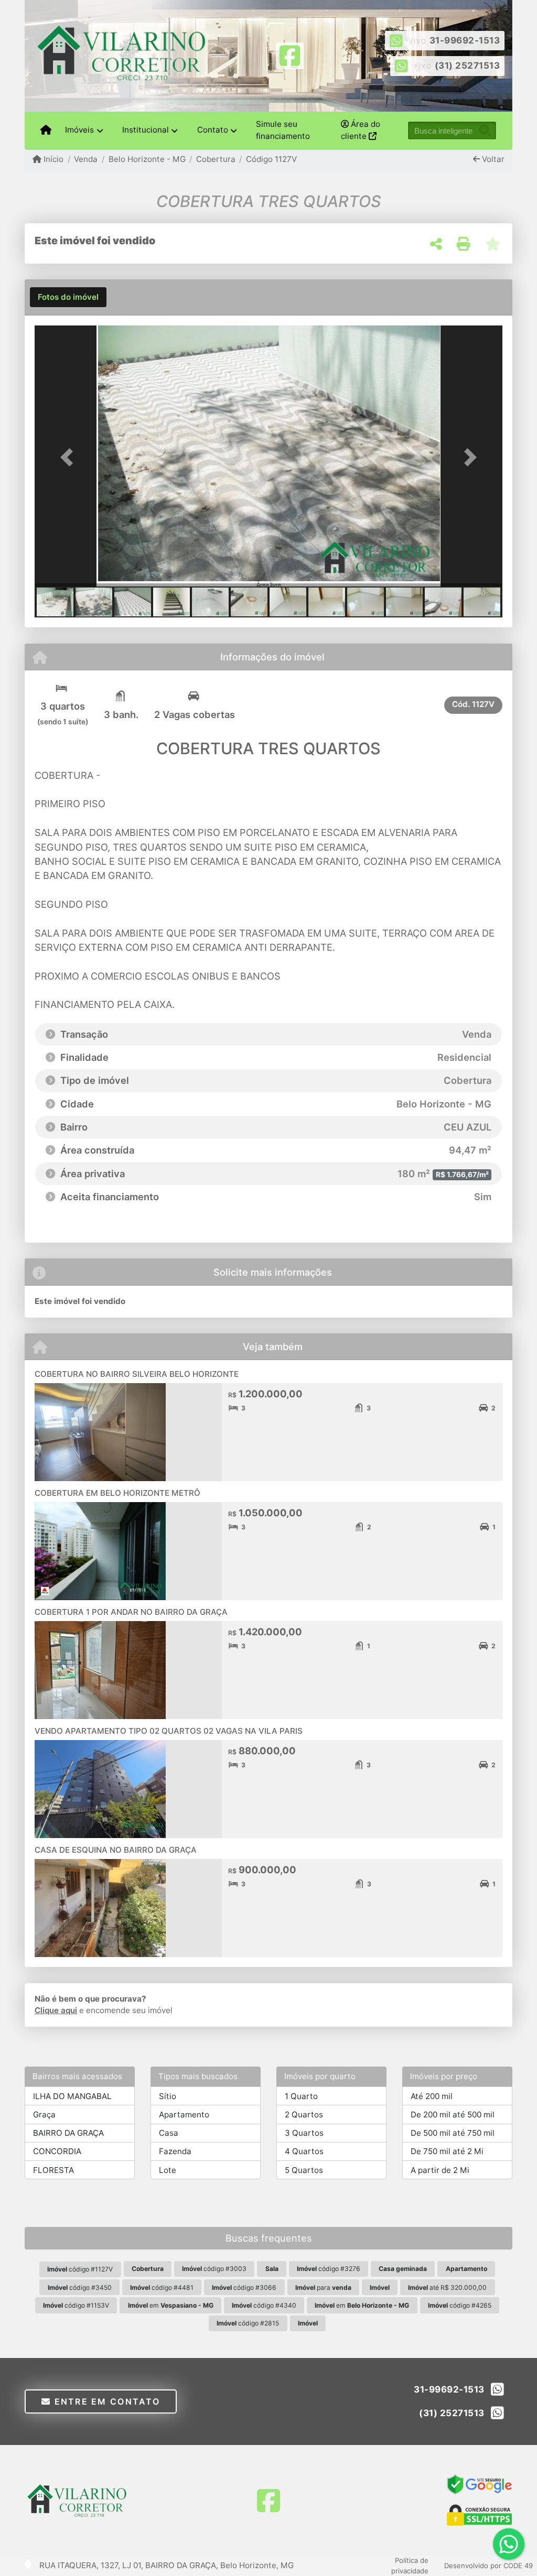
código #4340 (264, 2305)
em (171, 2305)
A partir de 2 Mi (440, 2170)
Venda (86, 159)
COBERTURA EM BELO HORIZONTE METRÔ (117, 1493)
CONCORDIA (57, 2151)
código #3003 (214, 2269)
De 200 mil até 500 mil (453, 2115)
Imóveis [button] (79, 130)
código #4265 (460, 2305)
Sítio (168, 2096)
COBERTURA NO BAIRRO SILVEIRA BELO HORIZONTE (137, 1374)
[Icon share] (289, 55)
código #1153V (76, 2305)
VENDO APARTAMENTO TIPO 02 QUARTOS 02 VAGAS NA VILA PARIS (169, 1731)
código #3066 (244, 2287)
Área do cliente (361, 130)
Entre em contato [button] (105, 2401)
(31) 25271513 (468, 66)
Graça (44, 2115)
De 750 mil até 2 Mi (447, 2151)
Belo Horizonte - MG (147, 159)
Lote (168, 2170)
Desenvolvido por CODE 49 (488, 2566)
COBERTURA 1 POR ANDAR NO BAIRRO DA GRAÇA (131, 1612)
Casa (169, 2133)
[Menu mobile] (46, 131)
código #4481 (162, 2287)
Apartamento (184, 2115)
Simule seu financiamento (283, 130)
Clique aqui (56, 2010)
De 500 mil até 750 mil (453, 2133)
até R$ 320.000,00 (447, 2287)
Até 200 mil (432, 2096)
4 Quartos (304, 2151)
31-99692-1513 (465, 40)
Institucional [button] (146, 130)
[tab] (68, 297)
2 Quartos (304, 2115)
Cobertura (216, 159)
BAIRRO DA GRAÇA (68, 2133)
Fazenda (175, 2151)
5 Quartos (304, 2170)
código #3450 (80, 2287)
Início (52, 159)
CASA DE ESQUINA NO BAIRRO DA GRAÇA (116, 1850)
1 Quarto (301, 2096)
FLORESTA (53, 2170)
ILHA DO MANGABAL (72, 2096)
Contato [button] (213, 130)
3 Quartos (304, 2133)
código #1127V (80, 2269)
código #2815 (248, 2323)
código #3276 (329, 2269)
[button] (70, 457)
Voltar (492, 159)
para (323, 2287)
